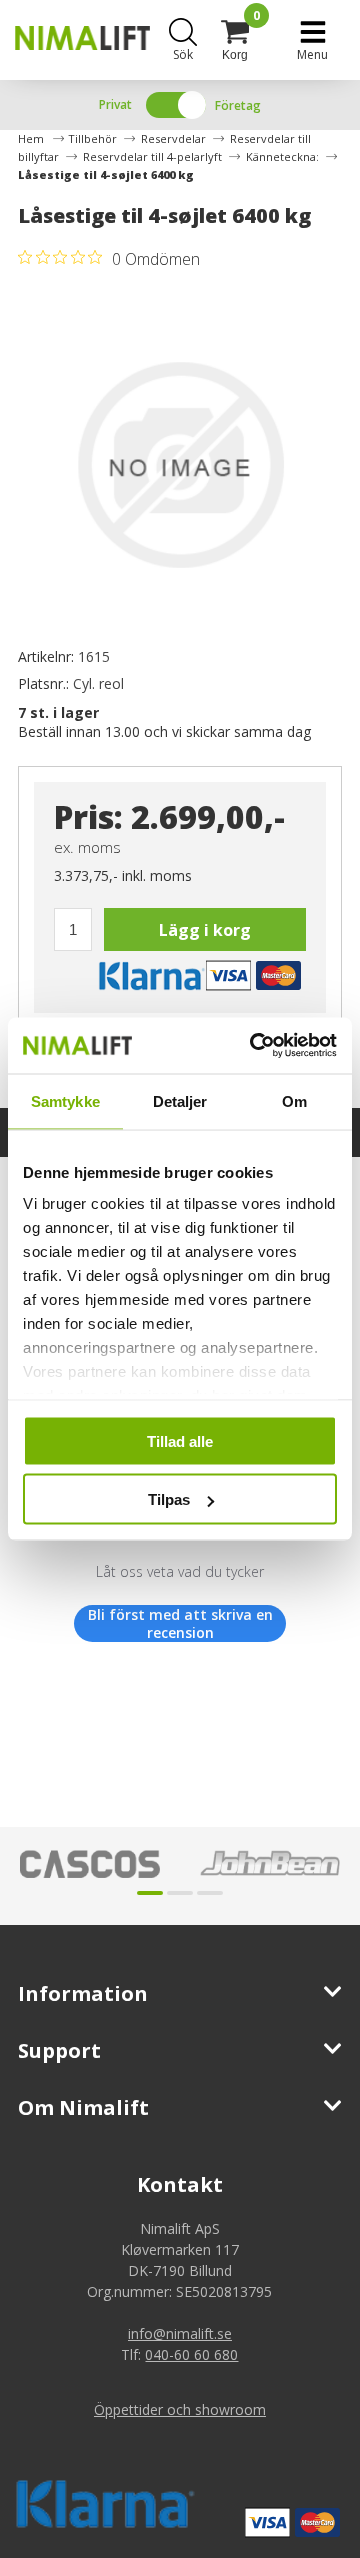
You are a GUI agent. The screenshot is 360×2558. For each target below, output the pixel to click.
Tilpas (169, 1499)
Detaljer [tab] (180, 1100)
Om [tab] (294, 1100)
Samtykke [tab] (65, 1100)
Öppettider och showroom (180, 2409)
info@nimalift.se (180, 2333)
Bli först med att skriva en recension (180, 1623)
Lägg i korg (205, 930)
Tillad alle (180, 1440)
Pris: (88, 816)
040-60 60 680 (191, 2354)
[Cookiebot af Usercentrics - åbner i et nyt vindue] (254, 1046)
